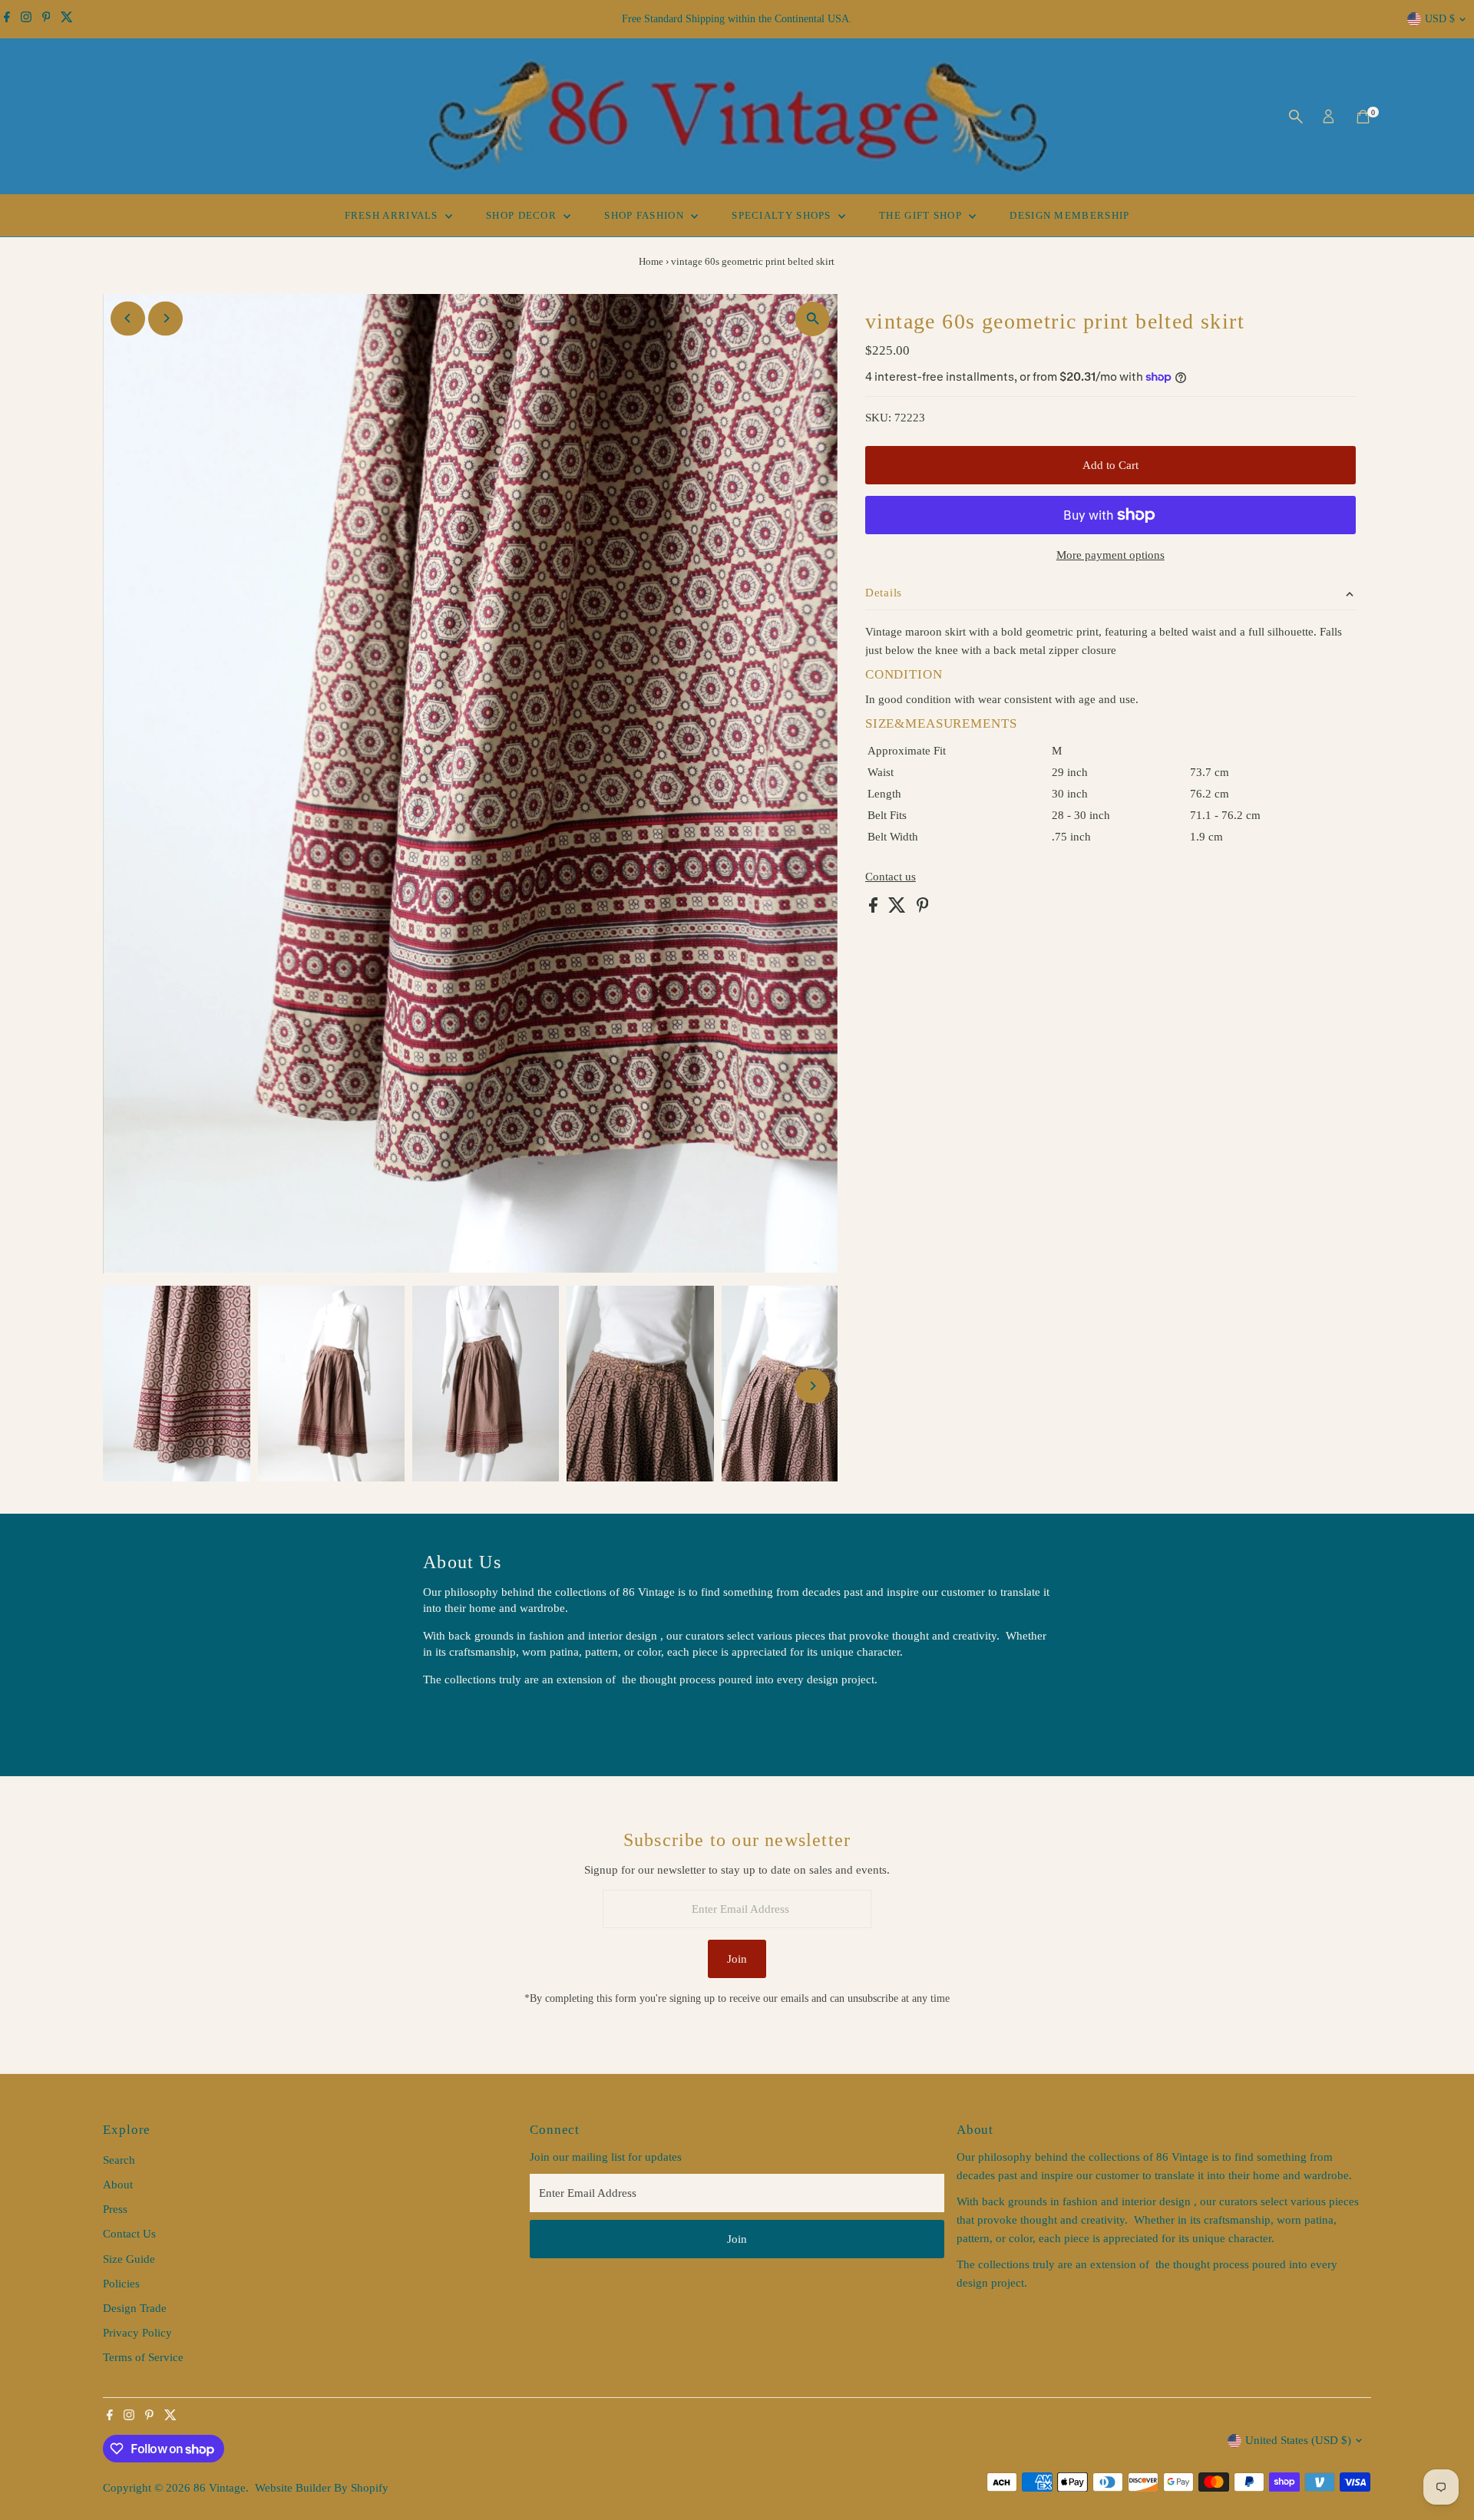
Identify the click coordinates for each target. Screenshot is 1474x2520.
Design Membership (1069, 215)
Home (651, 261)
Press (115, 2209)
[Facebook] (7, 19)
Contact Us (129, 2234)
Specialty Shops (783, 215)
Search (119, 2160)
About (118, 2185)
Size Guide (129, 2259)
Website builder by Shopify (322, 2488)
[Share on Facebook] (875, 909)
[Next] (165, 318)
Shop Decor (523, 215)
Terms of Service (143, 2357)
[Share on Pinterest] (923, 909)
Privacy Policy (137, 2333)
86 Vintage (220, 2488)
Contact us (891, 877)
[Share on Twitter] (899, 909)
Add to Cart (1110, 465)
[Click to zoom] (813, 319)
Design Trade (135, 2308)
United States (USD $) (1298, 2440)
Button (455, 1719)
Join (737, 1959)
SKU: (878, 418)
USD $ (1440, 19)
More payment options (1110, 555)
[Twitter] (67, 19)
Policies (121, 2284)
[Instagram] (26, 19)
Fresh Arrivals (393, 215)
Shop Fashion (646, 215)
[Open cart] (1363, 117)
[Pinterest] (46, 19)
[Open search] (1296, 117)
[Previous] (128, 318)
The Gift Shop (922, 215)
